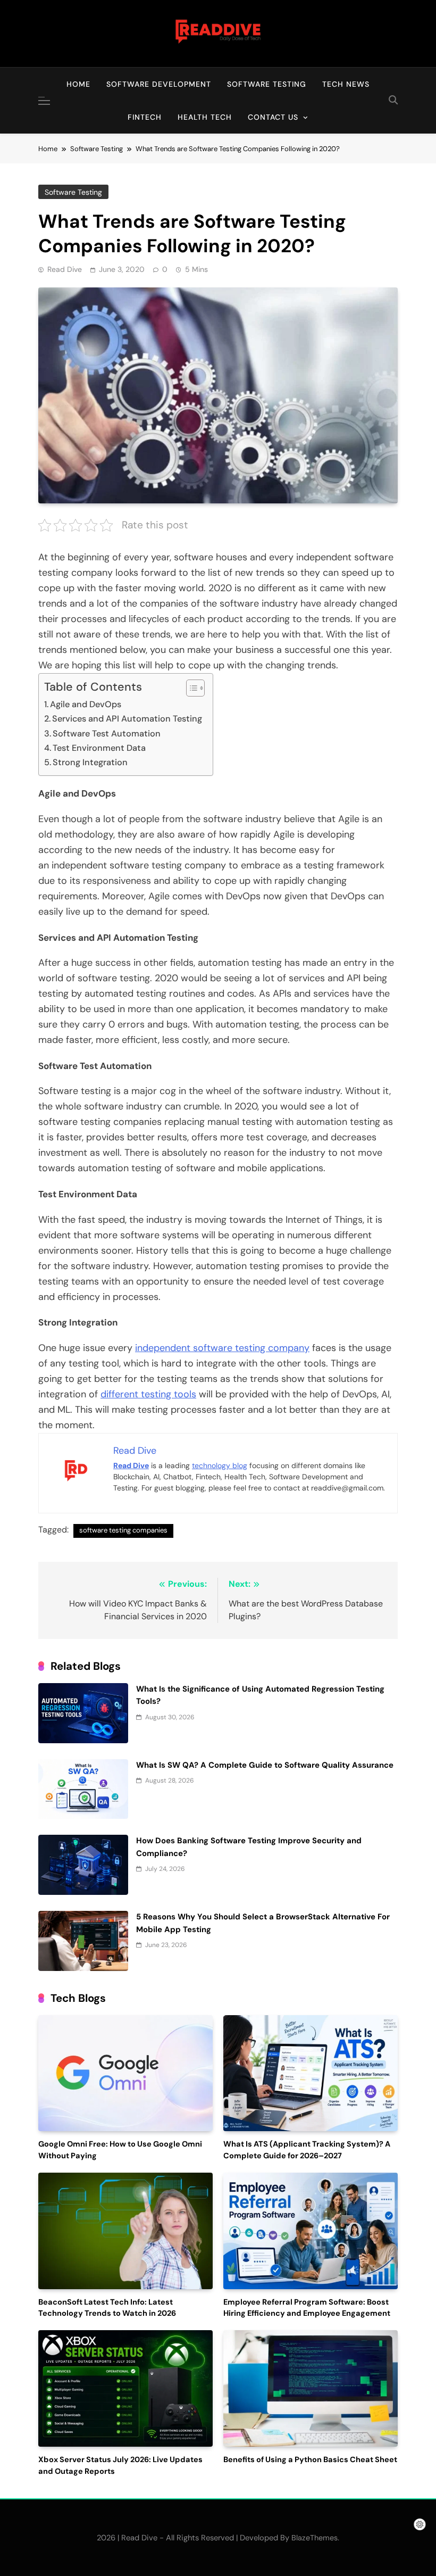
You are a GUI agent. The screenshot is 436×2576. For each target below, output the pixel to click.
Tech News (346, 84)
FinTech (145, 117)
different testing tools (148, 1394)
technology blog (220, 1465)
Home (78, 84)
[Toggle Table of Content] (190, 688)
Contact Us (273, 117)
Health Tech (205, 117)
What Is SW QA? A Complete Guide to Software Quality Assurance (265, 1765)
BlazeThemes (315, 2538)
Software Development (159, 84)
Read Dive (65, 269)
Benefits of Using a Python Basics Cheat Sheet (310, 2460)
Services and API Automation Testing (127, 719)
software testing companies (123, 1530)
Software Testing (267, 84)
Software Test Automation (107, 734)
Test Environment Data (99, 748)
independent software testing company (222, 1348)
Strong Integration (90, 762)
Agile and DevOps (86, 704)
